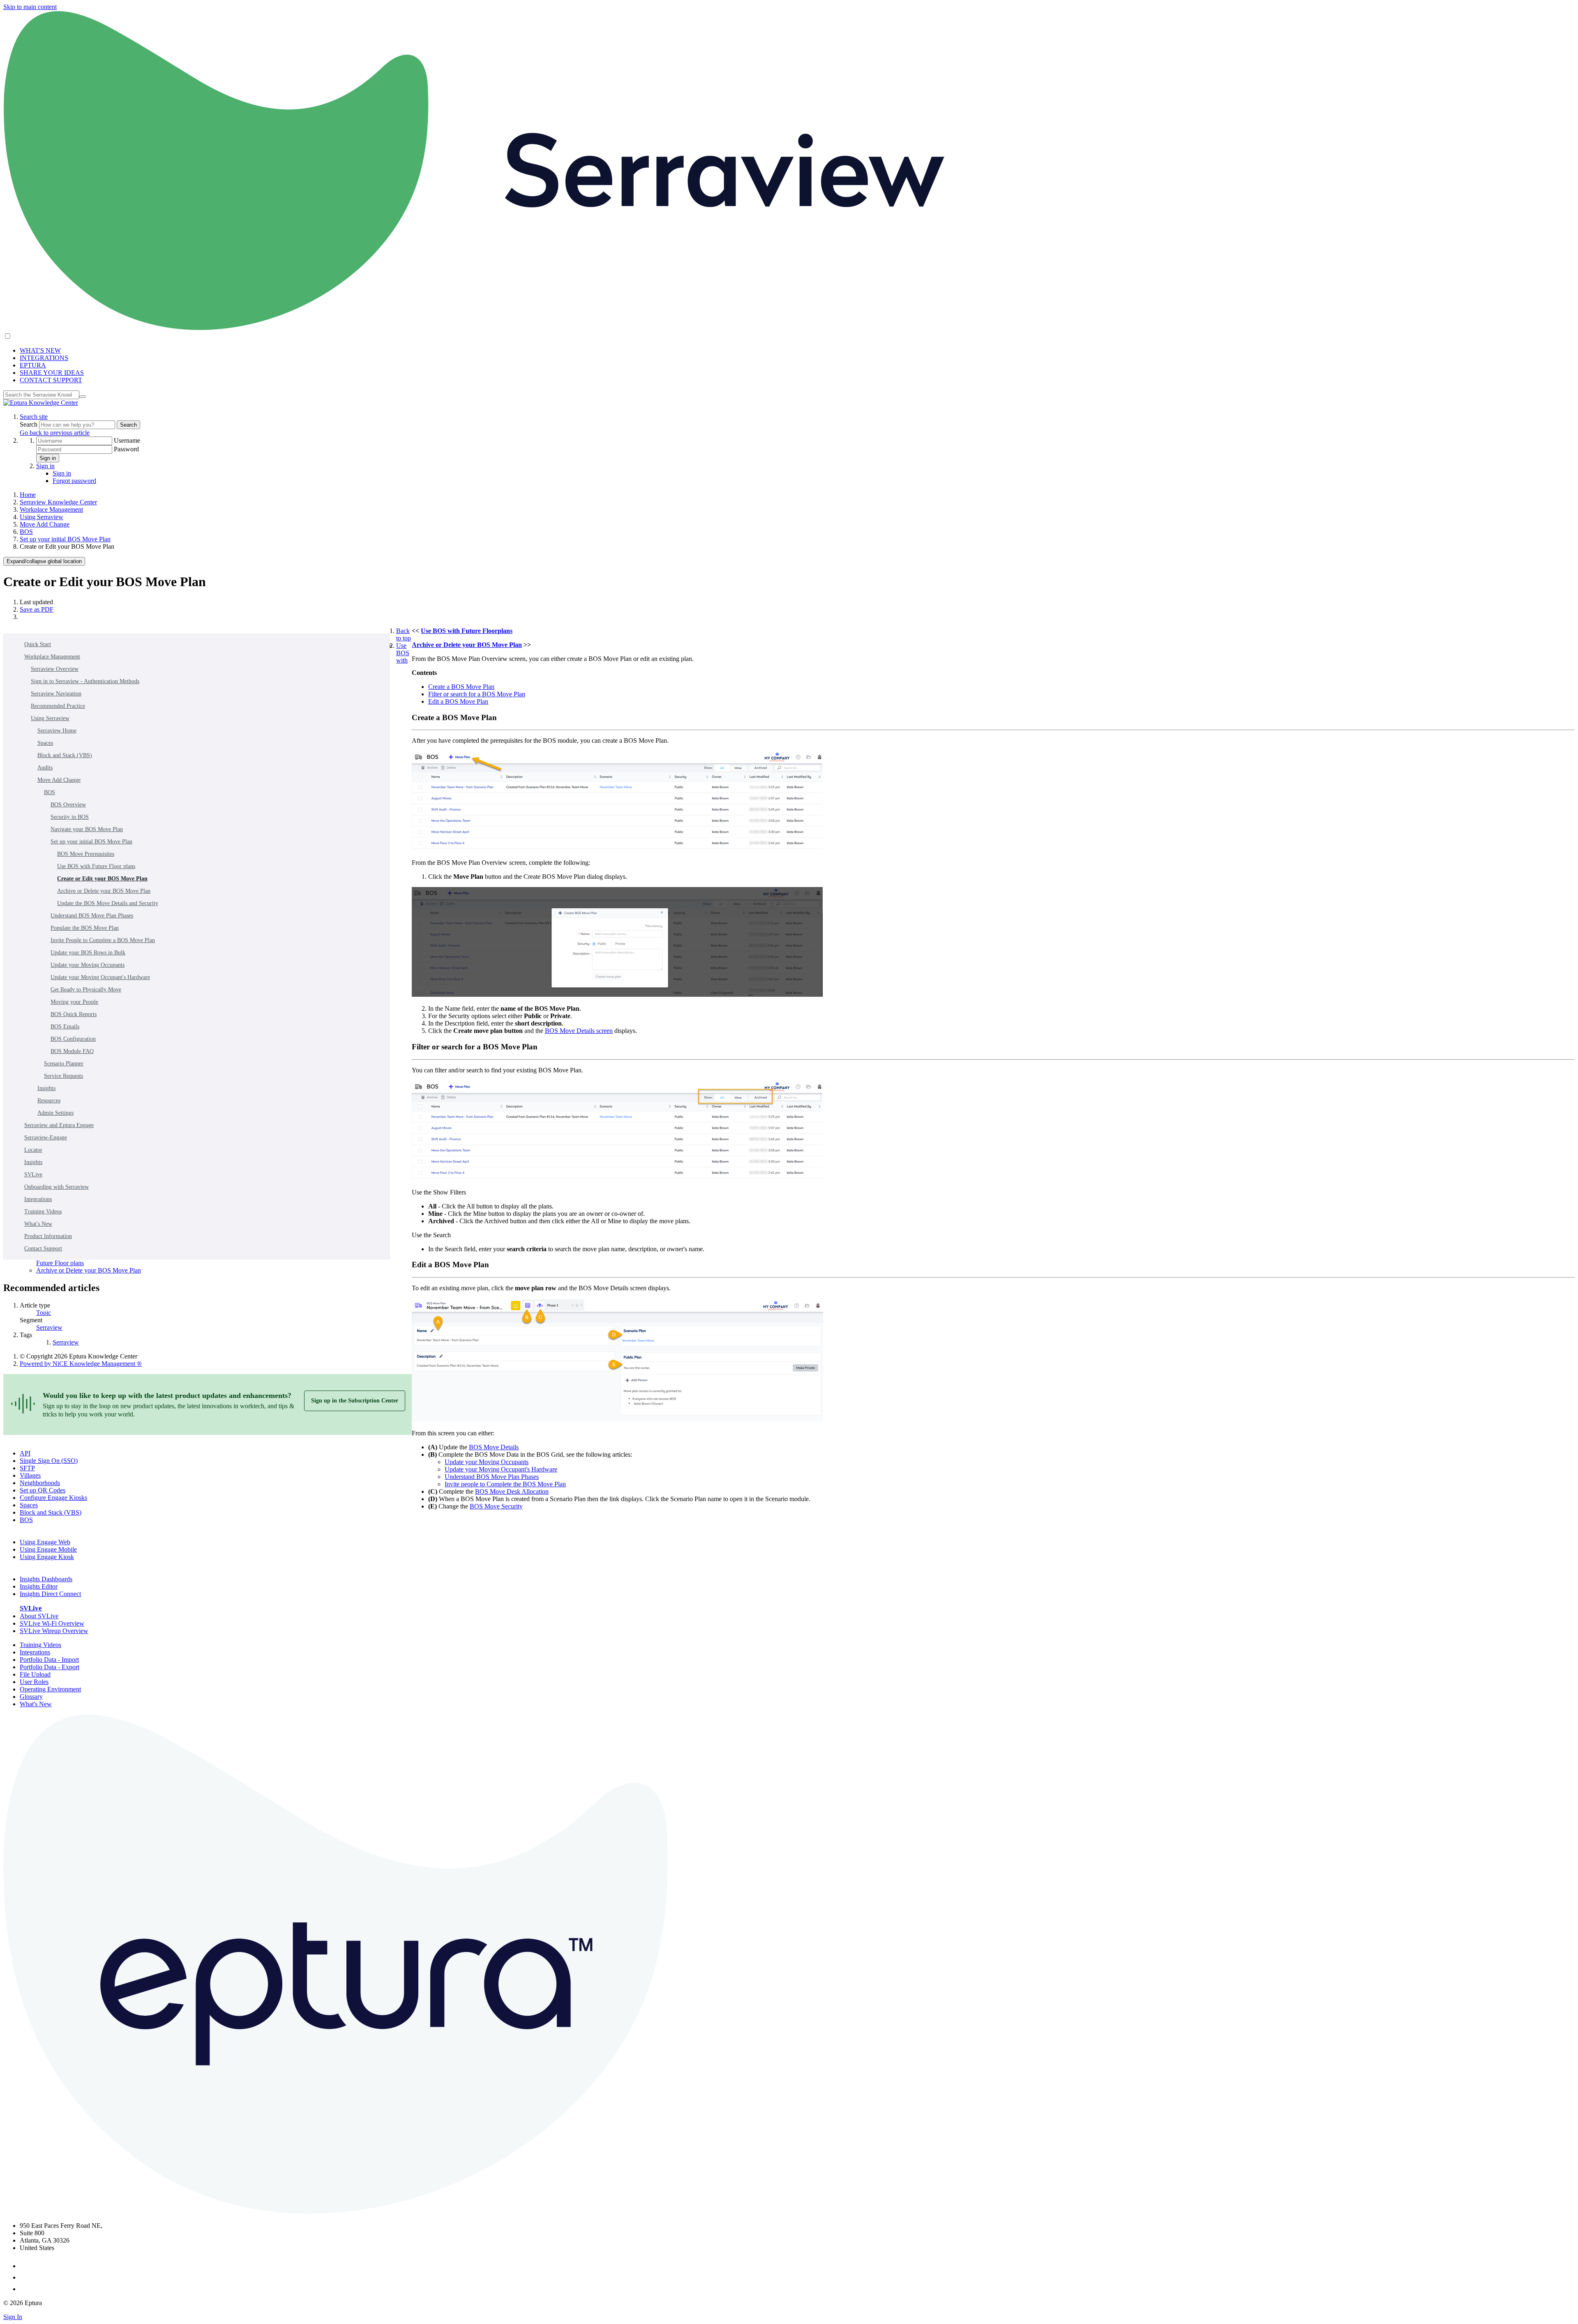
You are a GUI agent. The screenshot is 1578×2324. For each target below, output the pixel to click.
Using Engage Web (45, 1542)
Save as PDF (37, 609)
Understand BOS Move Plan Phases (92, 916)
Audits (45, 768)
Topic (44, 1313)
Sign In (13, 2317)
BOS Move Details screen (579, 1031)
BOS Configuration (73, 1039)
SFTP (27, 1468)
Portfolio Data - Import (49, 1660)
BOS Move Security (496, 1506)
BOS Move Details (494, 1447)
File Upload (35, 1674)
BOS (26, 532)
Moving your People (74, 1002)
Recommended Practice (58, 706)
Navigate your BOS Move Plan (87, 829)
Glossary (31, 1697)
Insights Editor (39, 1586)
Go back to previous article (55, 433)
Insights (46, 1088)
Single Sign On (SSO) (49, 1461)
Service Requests (63, 1076)
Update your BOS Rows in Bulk (88, 953)
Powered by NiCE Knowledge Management (81, 1364)
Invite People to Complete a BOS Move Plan (103, 940)
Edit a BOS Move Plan (458, 701)
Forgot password (74, 481)
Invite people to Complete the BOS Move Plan (505, 1484)
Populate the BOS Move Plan (85, 928)
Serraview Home (57, 731)
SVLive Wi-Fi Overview (52, 1623)
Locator (33, 1150)
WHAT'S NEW (40, 350)
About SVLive (39, 1616)
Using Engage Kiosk (47, 1557)
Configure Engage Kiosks (53, 1498)
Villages (30, 1475)
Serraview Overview (55, 669)
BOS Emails (65, 1027)
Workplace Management (51, 509)
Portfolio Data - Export (50, 1667)
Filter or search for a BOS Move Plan (477, 694)
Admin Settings (55, 1113)
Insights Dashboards (46, 1579)
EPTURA (33, 365)
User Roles (34, 1682)
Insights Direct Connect (50, 1594)
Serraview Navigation (56, 694)
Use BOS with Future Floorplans (467, 631)
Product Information (48, 1236)
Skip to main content (30, 7)
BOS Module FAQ (72, 1051)
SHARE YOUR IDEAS (52, 373)
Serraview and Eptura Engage (59, 1125)
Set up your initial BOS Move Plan (65, 539)
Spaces (45, 743)
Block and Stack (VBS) (65, 755)
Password (126, 449)
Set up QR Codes (43, 1490)
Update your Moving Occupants (88, 965)
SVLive (33, 1175)
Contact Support (43, 1249)
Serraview (49, 1327)
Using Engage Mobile (48, 1549)
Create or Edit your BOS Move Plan (102, 879)
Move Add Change (45, 524)
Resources (49, 1101)
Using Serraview (42, 517)
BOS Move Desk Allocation (512, 1491)
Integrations (38, 1199)
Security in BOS (70, 817)
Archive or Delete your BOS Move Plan (104, 891)
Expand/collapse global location (44, 561)
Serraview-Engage (46, 1138)
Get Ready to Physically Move (86, 990)
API (25, 1453)
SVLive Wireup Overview (54, 1631)
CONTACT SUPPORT (51, 380)
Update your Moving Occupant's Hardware (100, 977)
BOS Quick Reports (74, 1014)
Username (127, 440)
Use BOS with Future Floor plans (96, 866)
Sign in (48, 458)
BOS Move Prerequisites (86, 854)
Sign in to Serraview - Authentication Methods (85, 681)
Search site (34, 417)
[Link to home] (41, 403)
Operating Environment (50, 1689)
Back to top (404, 634)
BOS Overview (68, 805)
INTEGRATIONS (44, 358)
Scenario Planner (64, 1064)
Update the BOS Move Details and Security (108, 903)
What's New (38, 1224)
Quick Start (38, 644)
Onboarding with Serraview (57, 1187)
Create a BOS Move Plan (461, 687)
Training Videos (43, 1212)
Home (28, 495)
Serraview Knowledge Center (58, 502)
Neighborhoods (40, 1483)
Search (29, 424)
